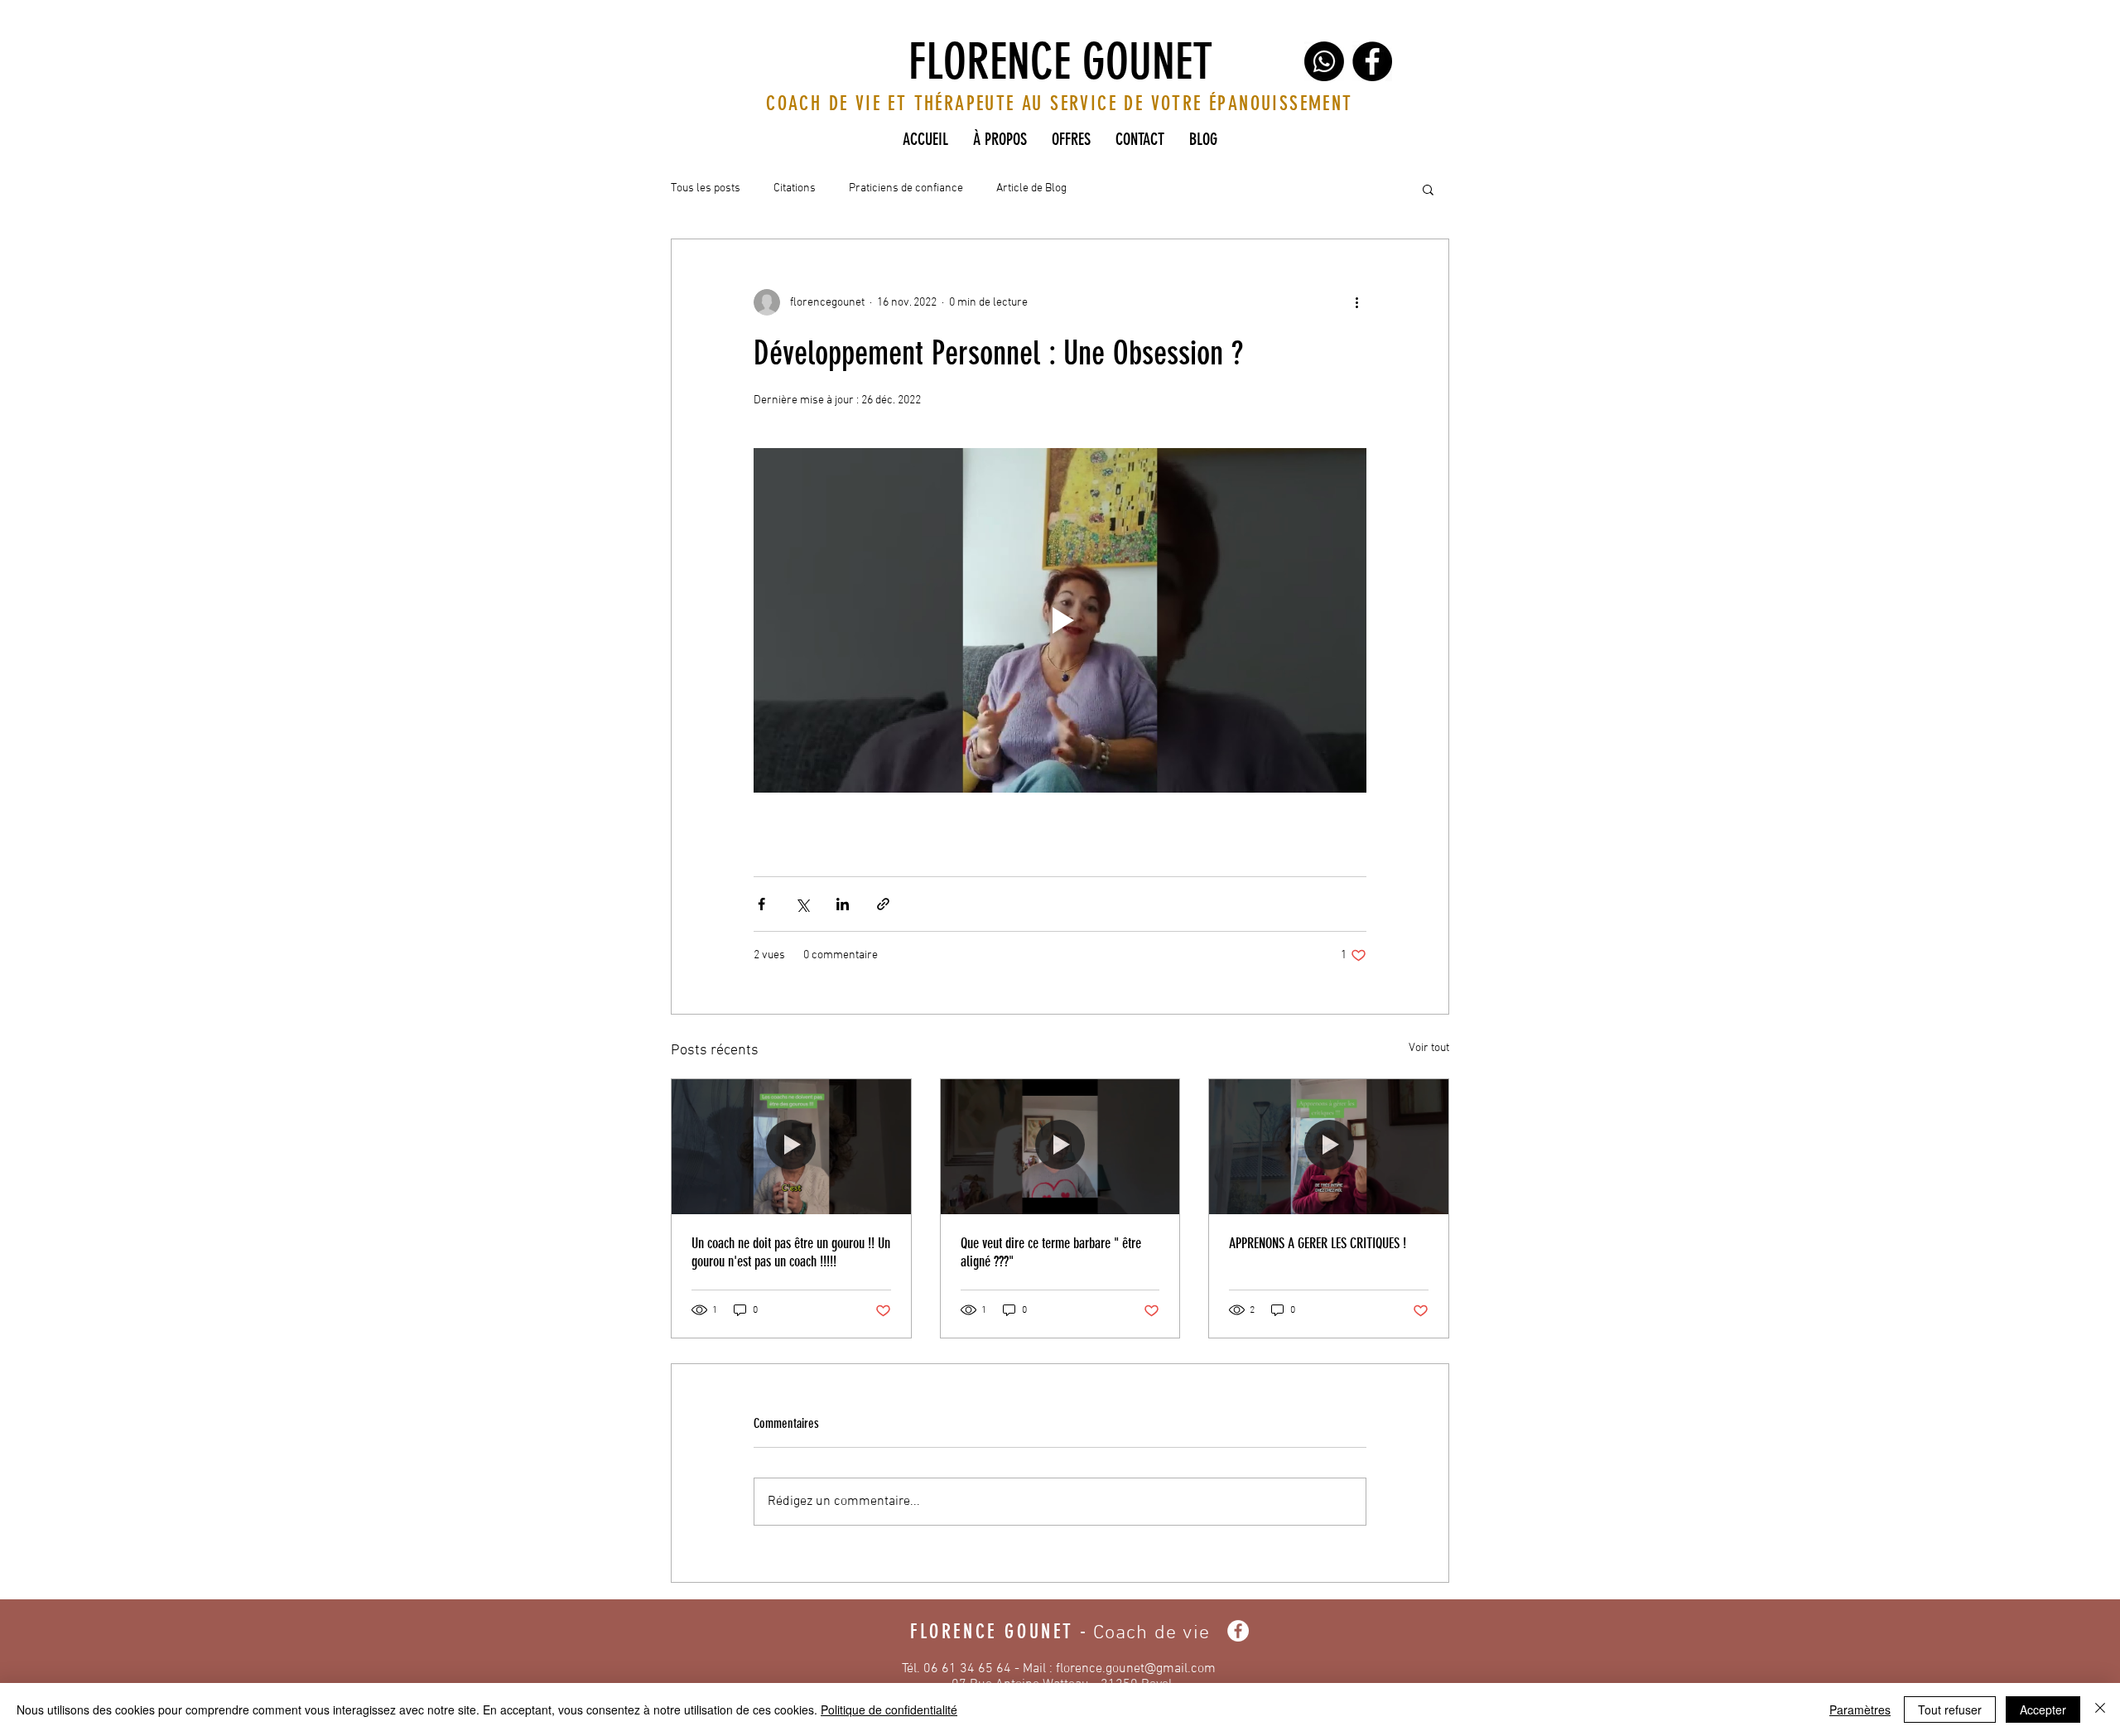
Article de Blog (1031, 188)
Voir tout (1429, 1048)
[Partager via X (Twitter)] (802, 904)
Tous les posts (706, 188)
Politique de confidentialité (889, 1709)
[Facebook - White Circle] (1238, 1631)
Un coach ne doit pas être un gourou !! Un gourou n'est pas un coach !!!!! (791, 1252)
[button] (1428, 189)
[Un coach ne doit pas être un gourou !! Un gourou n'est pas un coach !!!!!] (791, 1146)
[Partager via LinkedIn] (843, 904)
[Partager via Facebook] (761, 904)
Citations (795, 188)
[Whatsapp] (1324, 61)
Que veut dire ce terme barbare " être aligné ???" (1051, 1252)
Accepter (2043, 1709)
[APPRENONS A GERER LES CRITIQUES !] (1329, 1146)
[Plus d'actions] (1356, 302)
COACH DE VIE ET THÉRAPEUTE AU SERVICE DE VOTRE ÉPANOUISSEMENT (1059, 104)
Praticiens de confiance (906, 188)
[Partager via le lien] (883, 904)
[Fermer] (2100, 1709)
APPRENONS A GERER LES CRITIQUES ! (1318, 1243)
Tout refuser (1950, 1709)
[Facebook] (1372, 61)
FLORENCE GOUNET (1060, 62)
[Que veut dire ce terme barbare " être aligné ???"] (1060, 1146)
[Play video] (1060, 620)
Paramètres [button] (1860, 1709)
